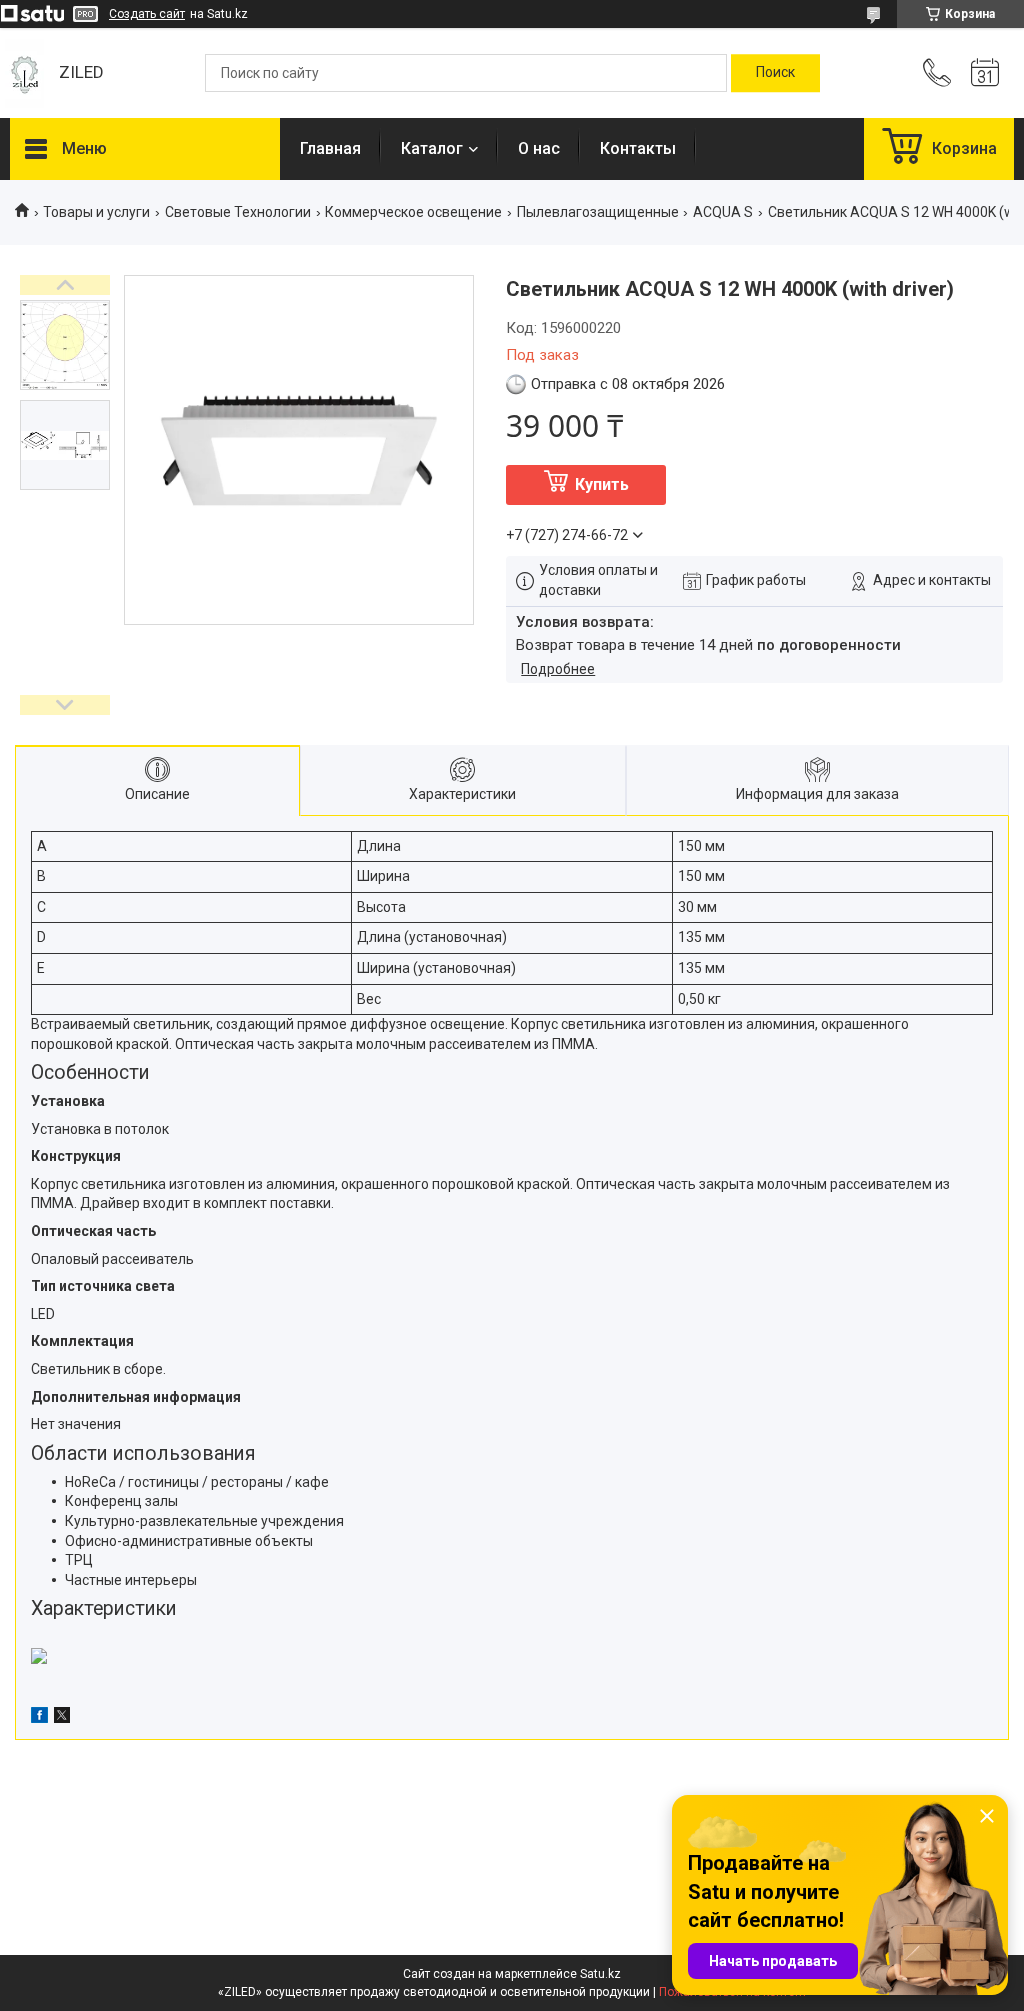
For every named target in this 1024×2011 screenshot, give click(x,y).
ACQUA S (723, 212)
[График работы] (985, 73)
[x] (62, 1718)
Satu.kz (600, 1974)
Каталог (432, 148)
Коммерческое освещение (413, 212)
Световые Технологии (238, 212)
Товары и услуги (96, 212)
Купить (602, 484)
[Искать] (775, 73)
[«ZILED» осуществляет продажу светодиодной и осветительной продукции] (24, 73)
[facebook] (39, 1718)
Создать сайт (147, 14)
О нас (539, 148)
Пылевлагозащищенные (598, 212)
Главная (330, 148)
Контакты (638, 148)
